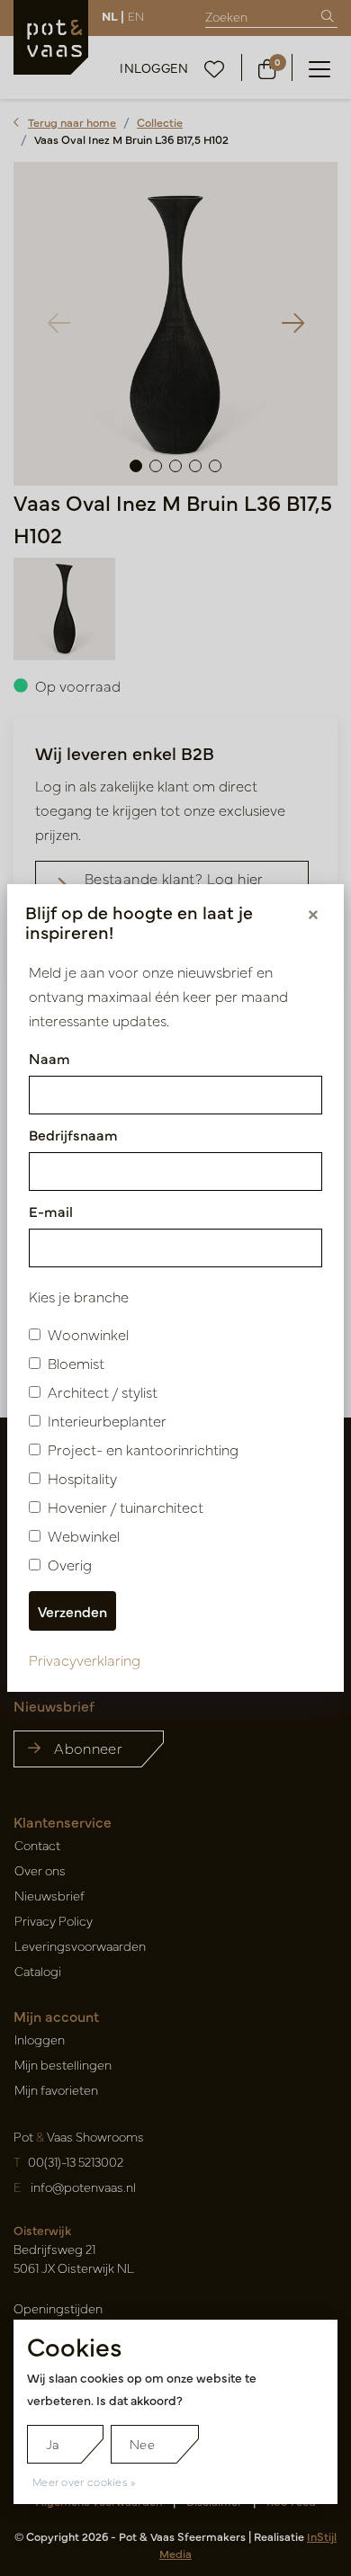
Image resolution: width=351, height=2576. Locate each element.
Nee (142, 2444)
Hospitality (82, 1478)
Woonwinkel (88, 1334)
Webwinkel (84, 1535)
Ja (53, 2444)
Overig (70, 1564)
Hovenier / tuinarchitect (126, 1507)
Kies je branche (79, 1296)
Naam (49, 1058)
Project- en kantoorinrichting (143, 1449)
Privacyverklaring (85, 1659)
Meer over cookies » (84, 2482)
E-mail (51, 1211)
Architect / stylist (103, 1391)
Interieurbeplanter (107, 1420)
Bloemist (76, 1363)
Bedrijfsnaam (73, 1134)
